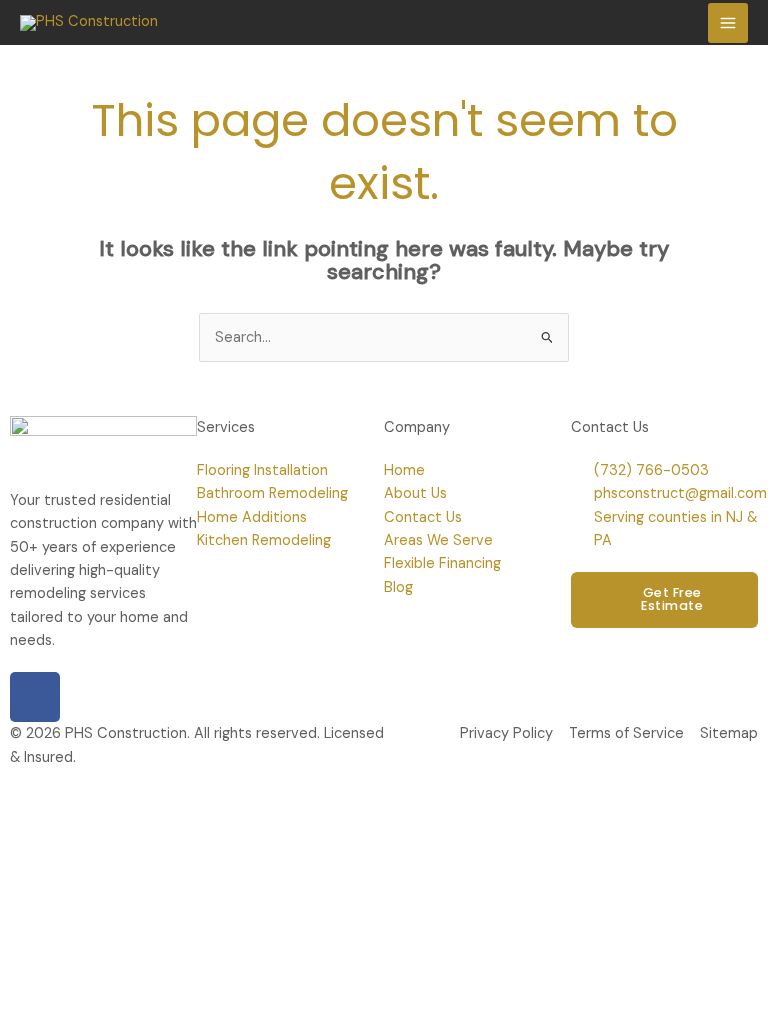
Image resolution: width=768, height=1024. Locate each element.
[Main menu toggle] (728, 23)
